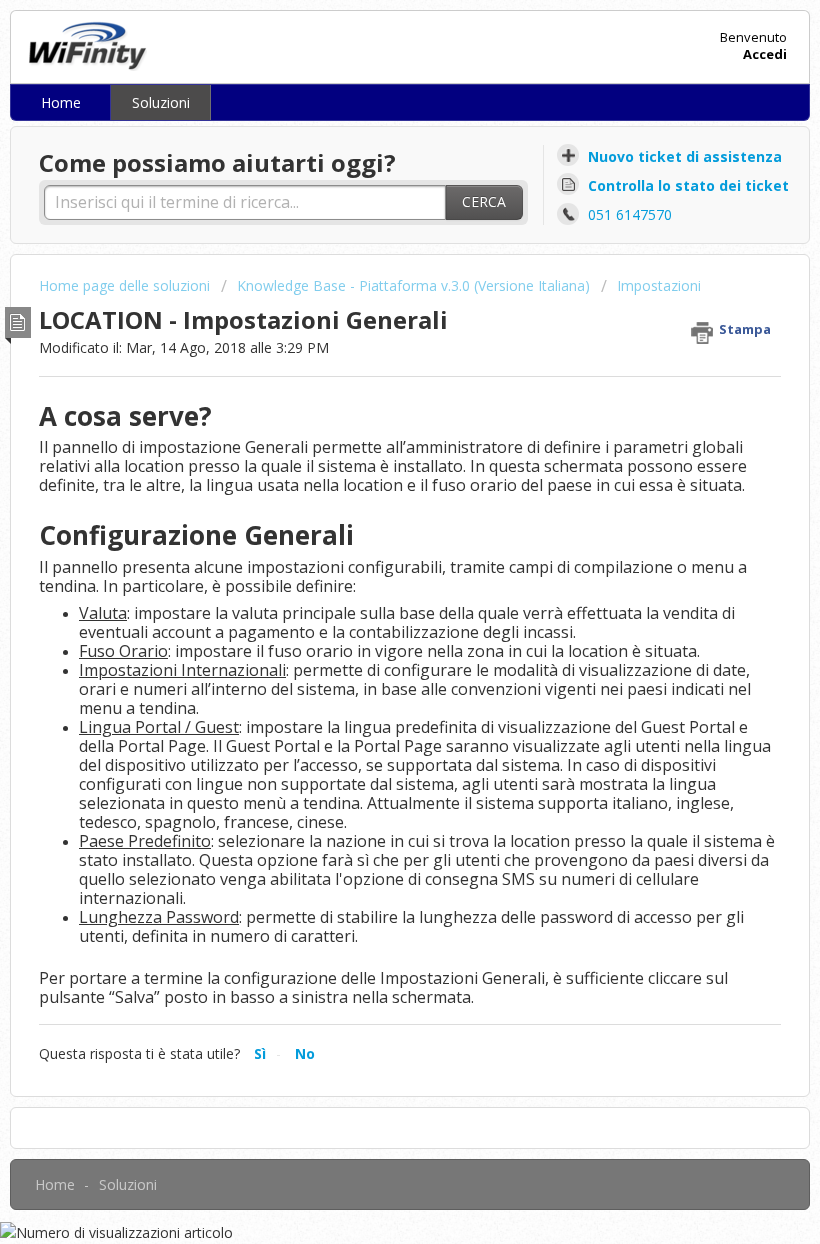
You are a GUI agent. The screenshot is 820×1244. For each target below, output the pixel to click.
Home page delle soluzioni (126, 285)
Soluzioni (161, 102)
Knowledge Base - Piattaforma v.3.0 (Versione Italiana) (413, 285)
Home (61, 102)
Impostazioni (659, 285)
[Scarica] (373, 612)
